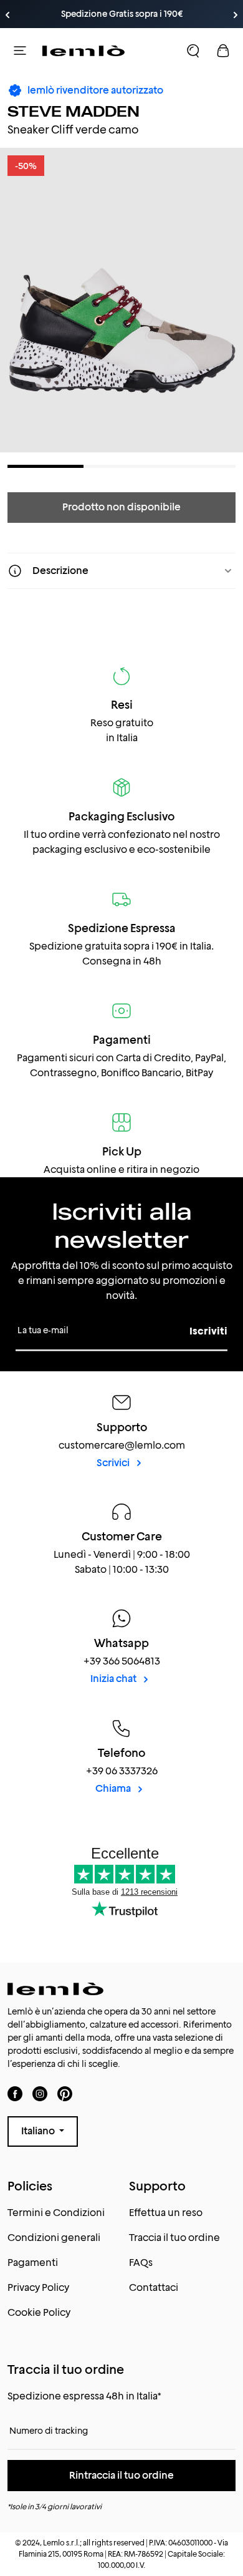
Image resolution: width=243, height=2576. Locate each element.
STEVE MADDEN (74, 111)
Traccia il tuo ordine (174, 2238)
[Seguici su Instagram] (40, 2093)
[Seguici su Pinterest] (65, 2093)
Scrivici (114, 1463)
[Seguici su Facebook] (15, 2093)
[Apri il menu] (20, 51)
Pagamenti (33, 2263)
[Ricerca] (193, 51)
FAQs (141, 2263)
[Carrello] (223, 51)
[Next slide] (236, 15)
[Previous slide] (7, 15)
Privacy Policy (38, 2287)
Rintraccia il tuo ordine (121, 2475)
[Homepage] (83, 51)
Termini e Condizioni (56, 2213)
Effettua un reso (166, 2213)
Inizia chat (114, 1679)
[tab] (45, 466)
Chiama (114, 1788)
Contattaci (154, 2287)
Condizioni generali (54, 2238)
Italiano (39, 2131)
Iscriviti (208, 1331)
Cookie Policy (39, 2312)
